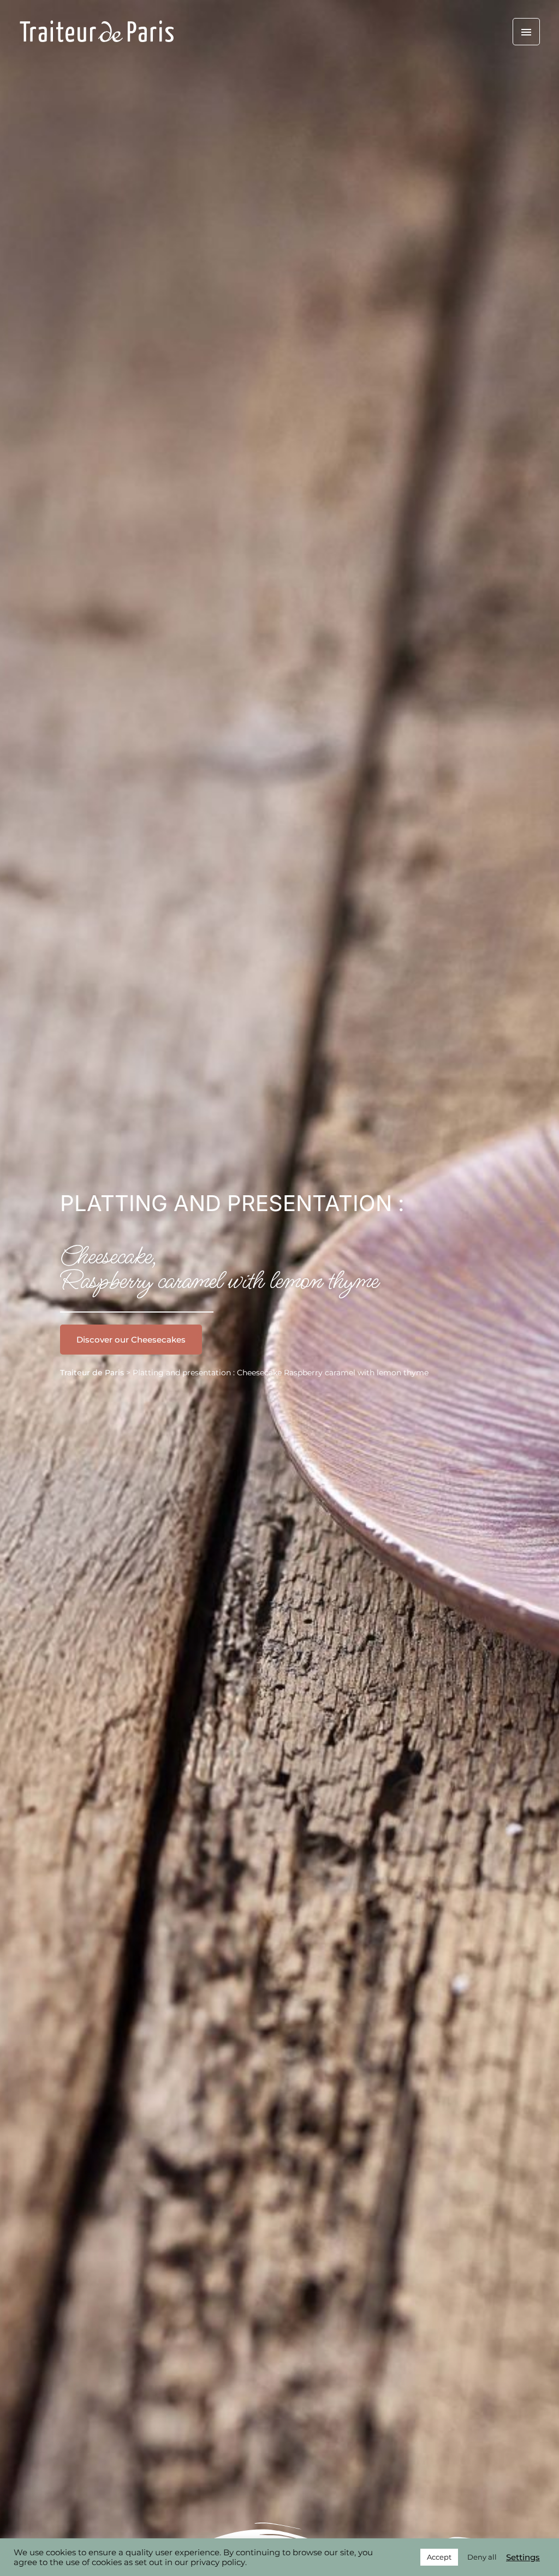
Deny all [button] (482, 2557)
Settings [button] (523, 2557)
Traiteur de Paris (92, 1373)
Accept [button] (439, 2557)
